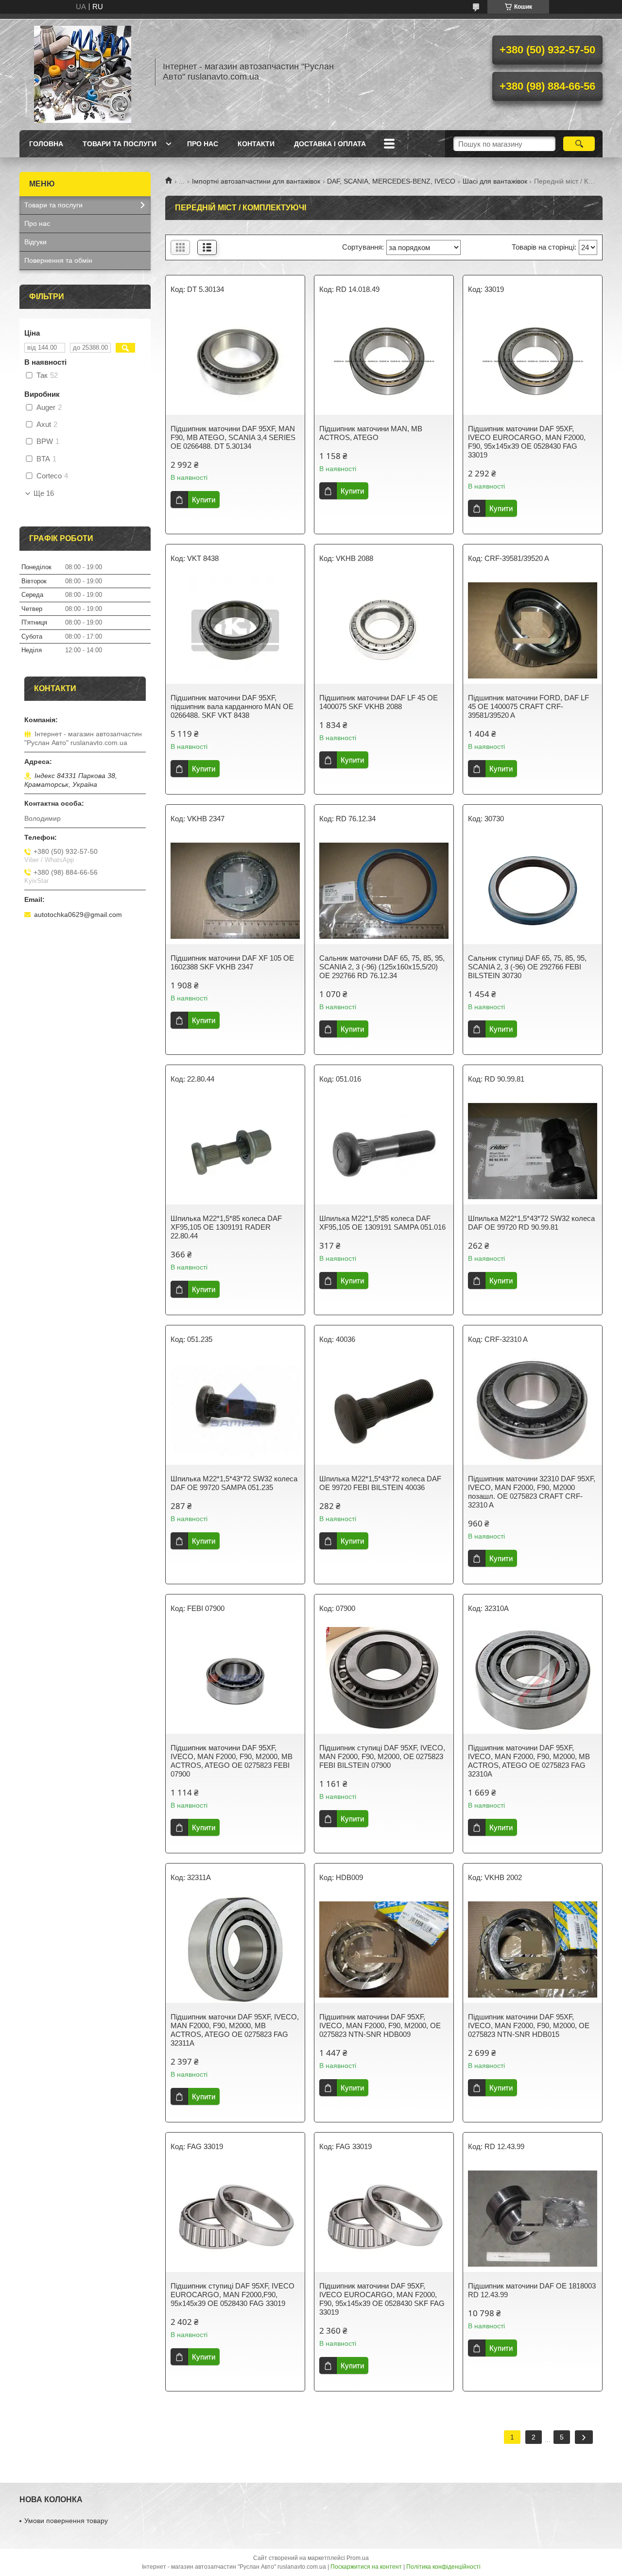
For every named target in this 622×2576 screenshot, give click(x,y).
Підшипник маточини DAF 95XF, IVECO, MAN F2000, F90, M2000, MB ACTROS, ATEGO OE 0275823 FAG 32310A (529, 1761)
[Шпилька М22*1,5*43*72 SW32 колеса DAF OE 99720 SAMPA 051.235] (235, 1411)
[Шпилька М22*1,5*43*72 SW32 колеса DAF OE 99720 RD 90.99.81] (533, 1151)
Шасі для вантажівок (495, 181)
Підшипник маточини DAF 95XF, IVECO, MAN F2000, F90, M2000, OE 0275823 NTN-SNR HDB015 (529, 2025)
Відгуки (35, 242)
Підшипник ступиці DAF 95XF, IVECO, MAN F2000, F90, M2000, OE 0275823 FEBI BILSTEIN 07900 (382, 1756)
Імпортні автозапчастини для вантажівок (256, 181)
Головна (46, 144)
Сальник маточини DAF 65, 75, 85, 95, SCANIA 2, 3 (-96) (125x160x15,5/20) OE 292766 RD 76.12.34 (382, 967)
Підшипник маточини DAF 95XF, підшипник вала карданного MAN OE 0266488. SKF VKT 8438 (232, 706)
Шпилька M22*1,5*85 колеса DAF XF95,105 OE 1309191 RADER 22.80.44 (226, 1227)
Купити (204, 500)
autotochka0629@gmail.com (78, 915)
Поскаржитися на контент (366, 2567)
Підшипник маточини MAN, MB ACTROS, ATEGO (371, 433)
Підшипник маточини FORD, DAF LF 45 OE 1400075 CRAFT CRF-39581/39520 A (528, 706)
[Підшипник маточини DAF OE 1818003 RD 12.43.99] (533, 2219)
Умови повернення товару (66, 2521)
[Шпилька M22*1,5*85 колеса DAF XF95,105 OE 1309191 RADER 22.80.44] (235, 1151)
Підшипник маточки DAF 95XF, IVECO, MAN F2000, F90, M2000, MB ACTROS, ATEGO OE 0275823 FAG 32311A (235, 2030)
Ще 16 (44, 493)
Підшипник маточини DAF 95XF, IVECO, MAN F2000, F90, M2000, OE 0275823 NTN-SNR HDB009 (380, 2025)
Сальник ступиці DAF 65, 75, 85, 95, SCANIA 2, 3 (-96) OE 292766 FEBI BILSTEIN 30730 (527, 967)
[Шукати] (579, 144)
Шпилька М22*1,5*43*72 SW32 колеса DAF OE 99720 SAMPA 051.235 (234, 1483)
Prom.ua (358, 2558)
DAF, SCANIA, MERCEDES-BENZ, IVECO (391, 181)
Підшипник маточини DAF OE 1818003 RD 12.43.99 (532, 2290)
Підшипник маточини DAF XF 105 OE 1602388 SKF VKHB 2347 (232, 962)
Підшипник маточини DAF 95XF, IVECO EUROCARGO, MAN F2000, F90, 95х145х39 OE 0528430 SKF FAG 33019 (382, 2299)
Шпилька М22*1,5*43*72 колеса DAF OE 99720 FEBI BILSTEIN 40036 (380, 1483)
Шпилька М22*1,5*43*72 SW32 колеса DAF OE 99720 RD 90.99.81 (531, 1223)
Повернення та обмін (58, 260)
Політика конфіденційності (443, 2567)
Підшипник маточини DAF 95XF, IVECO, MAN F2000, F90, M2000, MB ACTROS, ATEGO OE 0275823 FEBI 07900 (232, 1761)
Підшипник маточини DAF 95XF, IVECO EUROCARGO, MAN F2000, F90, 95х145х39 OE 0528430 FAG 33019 (527, 442)
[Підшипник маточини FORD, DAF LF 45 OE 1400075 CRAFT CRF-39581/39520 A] (533, 630)
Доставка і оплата (330, 144)
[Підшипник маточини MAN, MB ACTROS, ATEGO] (384, 361)
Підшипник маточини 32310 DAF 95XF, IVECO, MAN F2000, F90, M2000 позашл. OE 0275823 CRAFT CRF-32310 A (532, 1492)
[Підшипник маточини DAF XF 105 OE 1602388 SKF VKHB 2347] (235, 891)
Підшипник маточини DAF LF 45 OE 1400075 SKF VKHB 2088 (379, 702)
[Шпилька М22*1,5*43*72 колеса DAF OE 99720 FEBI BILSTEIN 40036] (384, 1411)
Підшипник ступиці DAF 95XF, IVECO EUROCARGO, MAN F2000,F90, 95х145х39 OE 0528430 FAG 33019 (233, 2295)
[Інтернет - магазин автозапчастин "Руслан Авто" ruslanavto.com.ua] (83, 72)
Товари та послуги (120, 144)
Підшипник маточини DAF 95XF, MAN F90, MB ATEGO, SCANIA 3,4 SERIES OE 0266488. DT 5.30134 (233, 437)
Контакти (256, 144)
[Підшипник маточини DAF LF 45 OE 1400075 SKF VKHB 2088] (384, 630)
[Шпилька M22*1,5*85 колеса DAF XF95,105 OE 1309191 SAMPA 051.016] (384, 1151)
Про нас (203, 144)
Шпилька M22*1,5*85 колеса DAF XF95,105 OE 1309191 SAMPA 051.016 (382, 1223)
